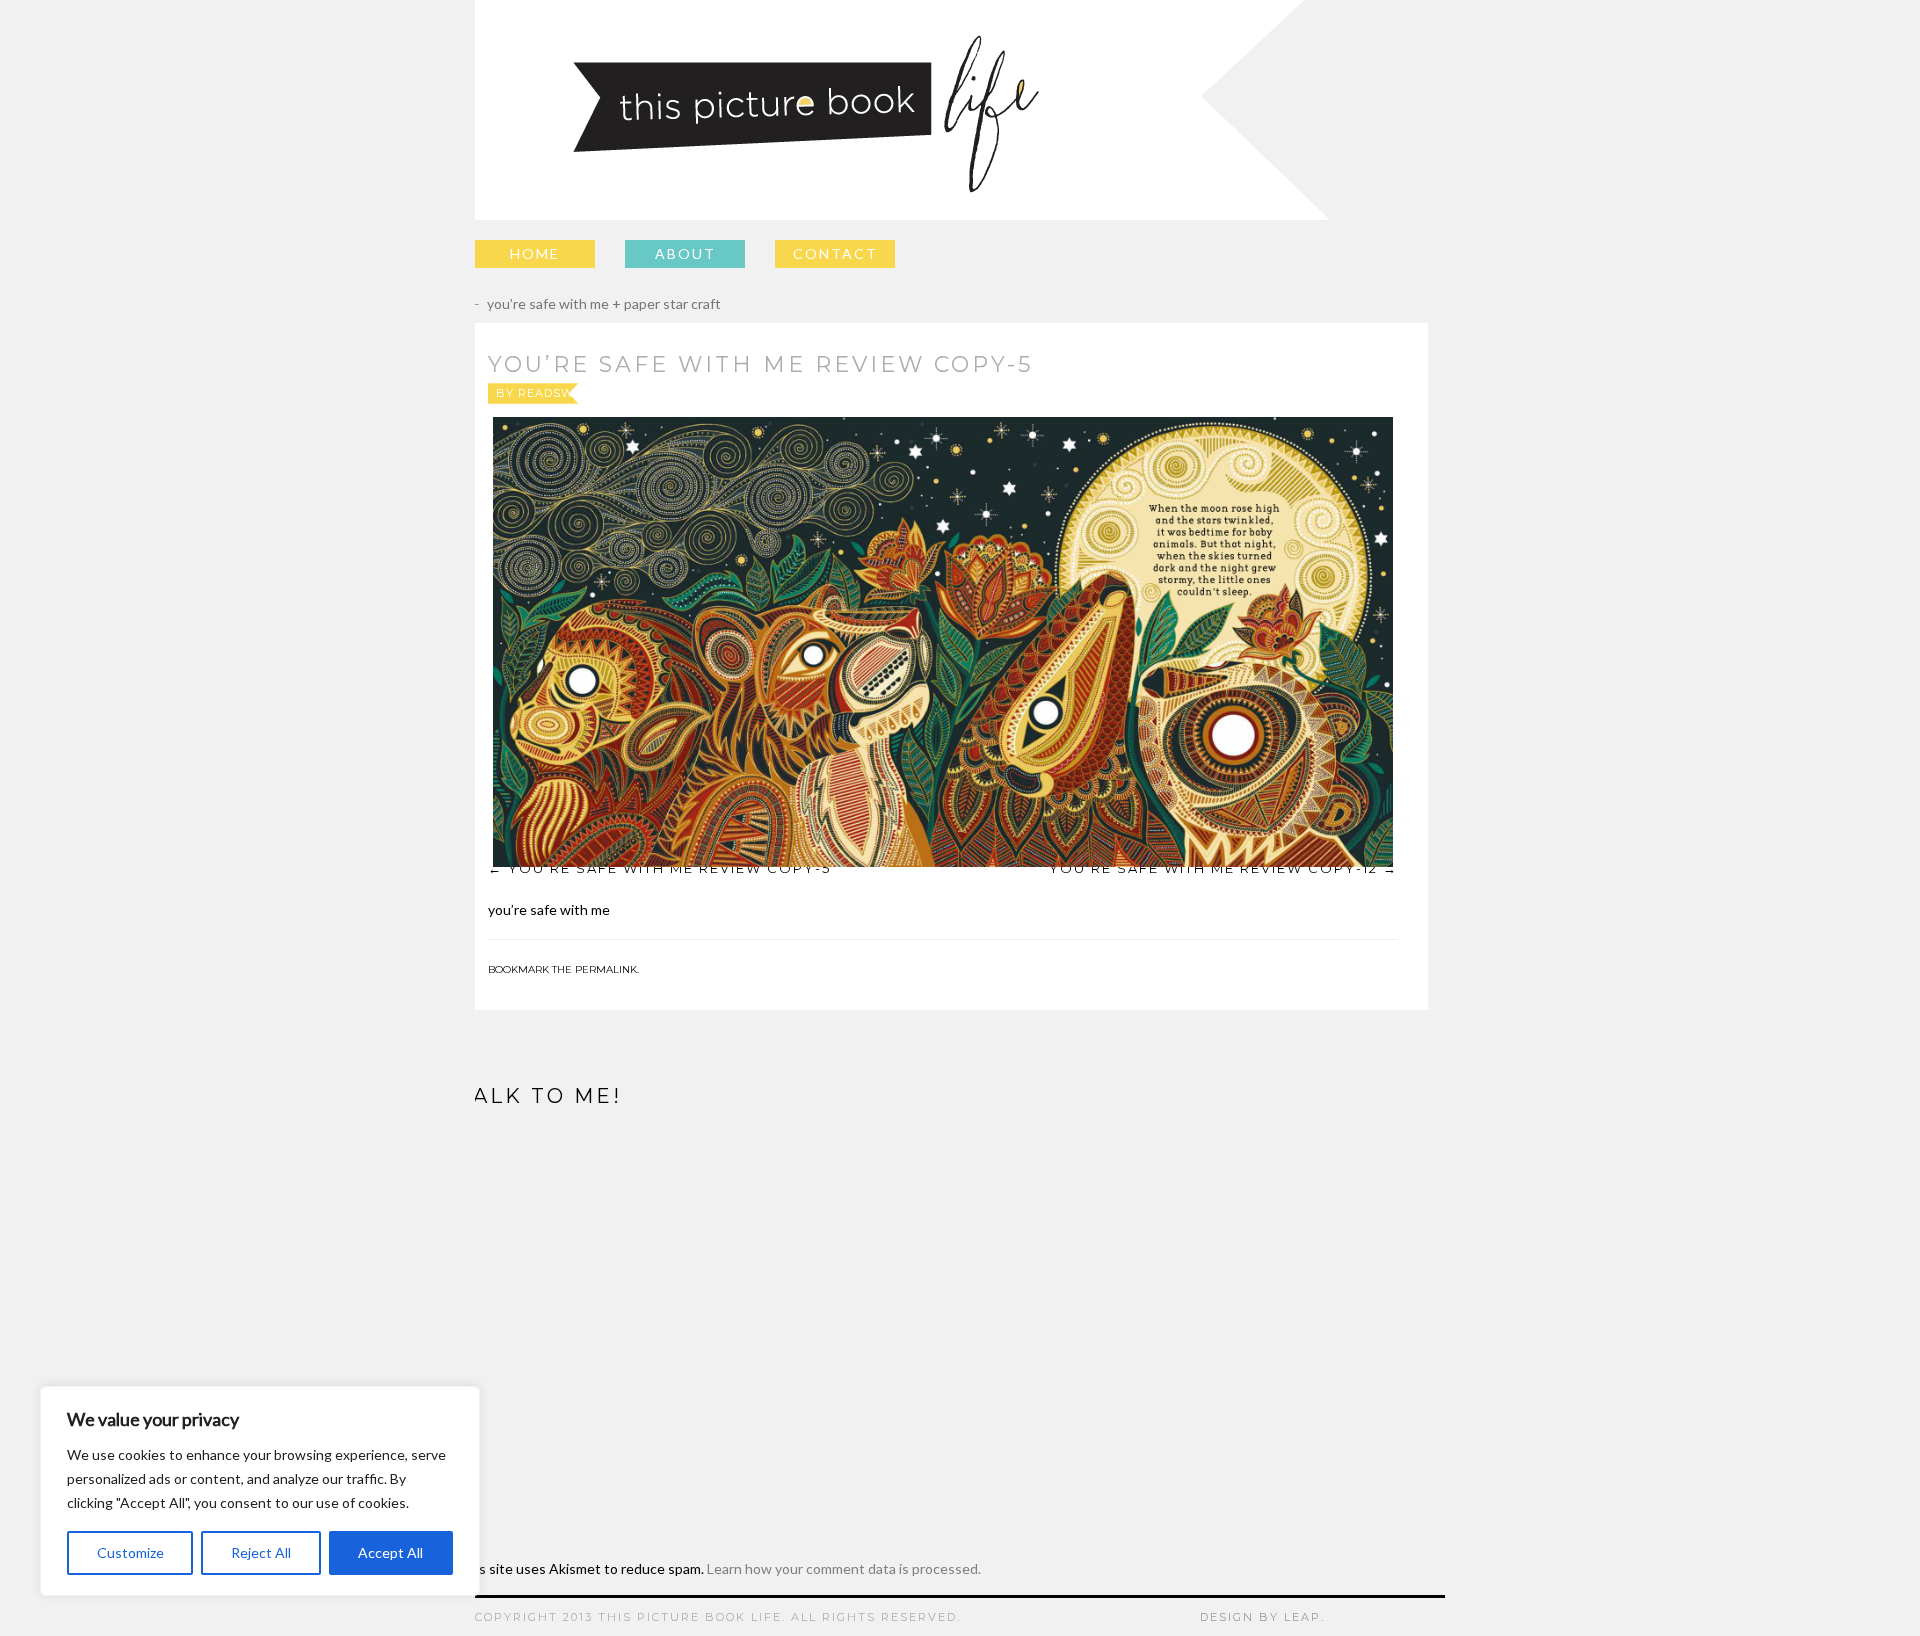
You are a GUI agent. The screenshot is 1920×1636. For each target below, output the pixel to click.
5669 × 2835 (997, 393)
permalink (606, 969)
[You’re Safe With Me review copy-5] (943, 642)
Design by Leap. (1262, 1617)
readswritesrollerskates (614, 393)
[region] (260, 1491)
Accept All (390, 1552)
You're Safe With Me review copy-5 (669, 868)
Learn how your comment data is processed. (844, 1568)
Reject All (261, 1552)
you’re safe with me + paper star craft (589, 303)
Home (535, 253)
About (685, 253)
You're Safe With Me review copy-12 (1213, 868)
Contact (835, 253)
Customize (130, 1552)
